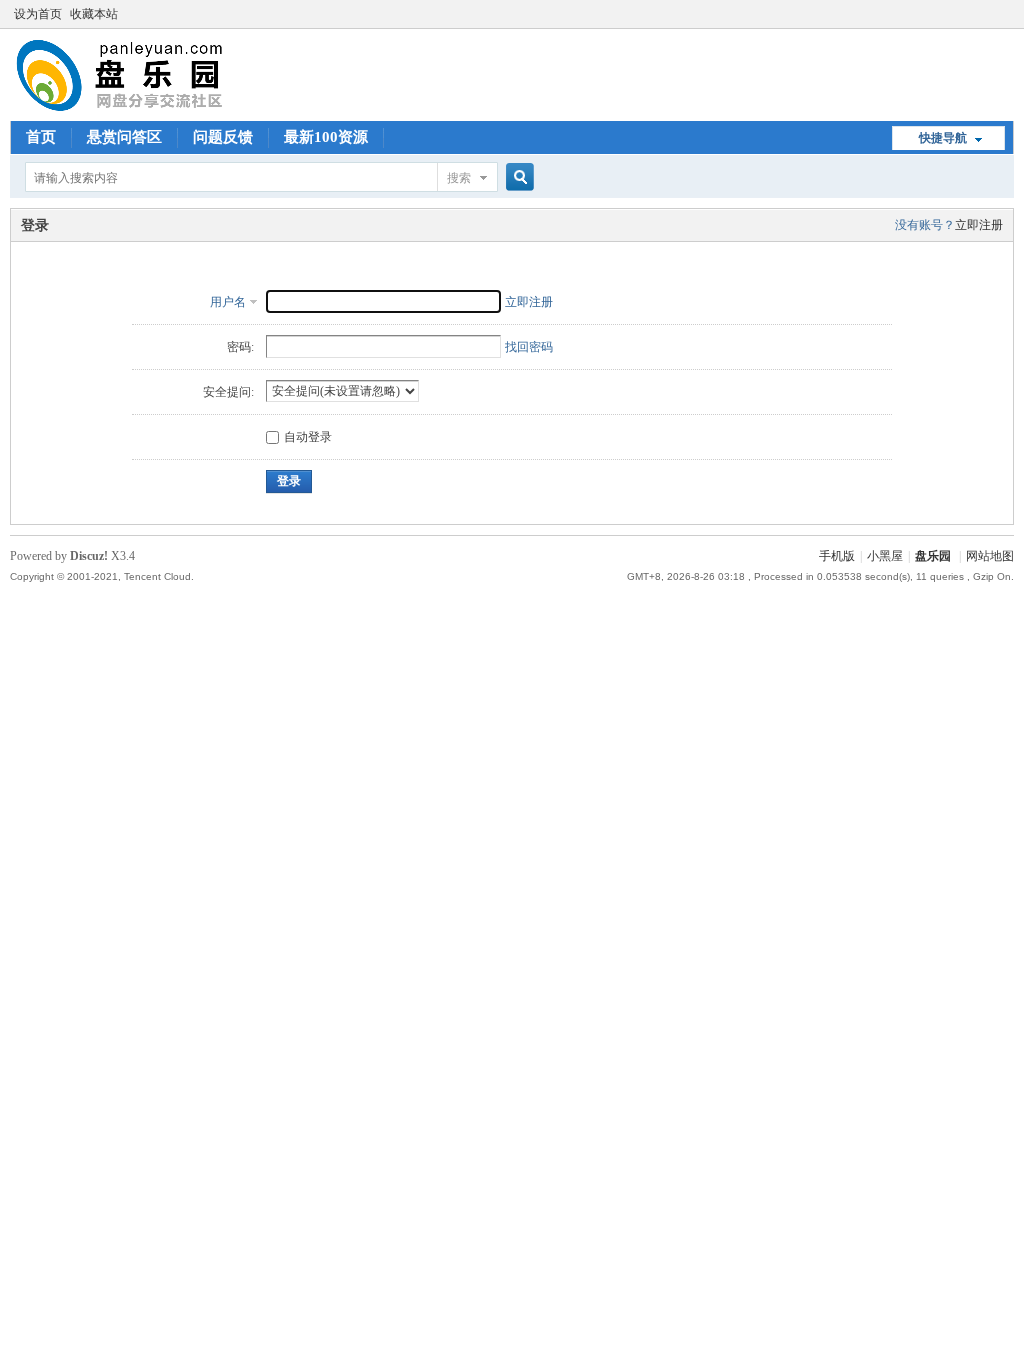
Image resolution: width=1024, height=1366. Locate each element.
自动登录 (308, 437)
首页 (41, 137)
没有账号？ (925, 225)
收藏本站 (94, 14)
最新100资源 (326, 137)
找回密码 (529, 347)
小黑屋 (885, 556)
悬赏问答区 (124, 137)
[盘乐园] (151, 109)
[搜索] (517, 177)
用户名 (228, 302)
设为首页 (38, 14)
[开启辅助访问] (1009, 14)
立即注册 (979, 225)
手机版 (837, 556)
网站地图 (990, 556)
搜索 (459, 178)
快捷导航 (943, 138)
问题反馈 (223, 137)
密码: (240, 347)
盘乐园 (933, 556)
